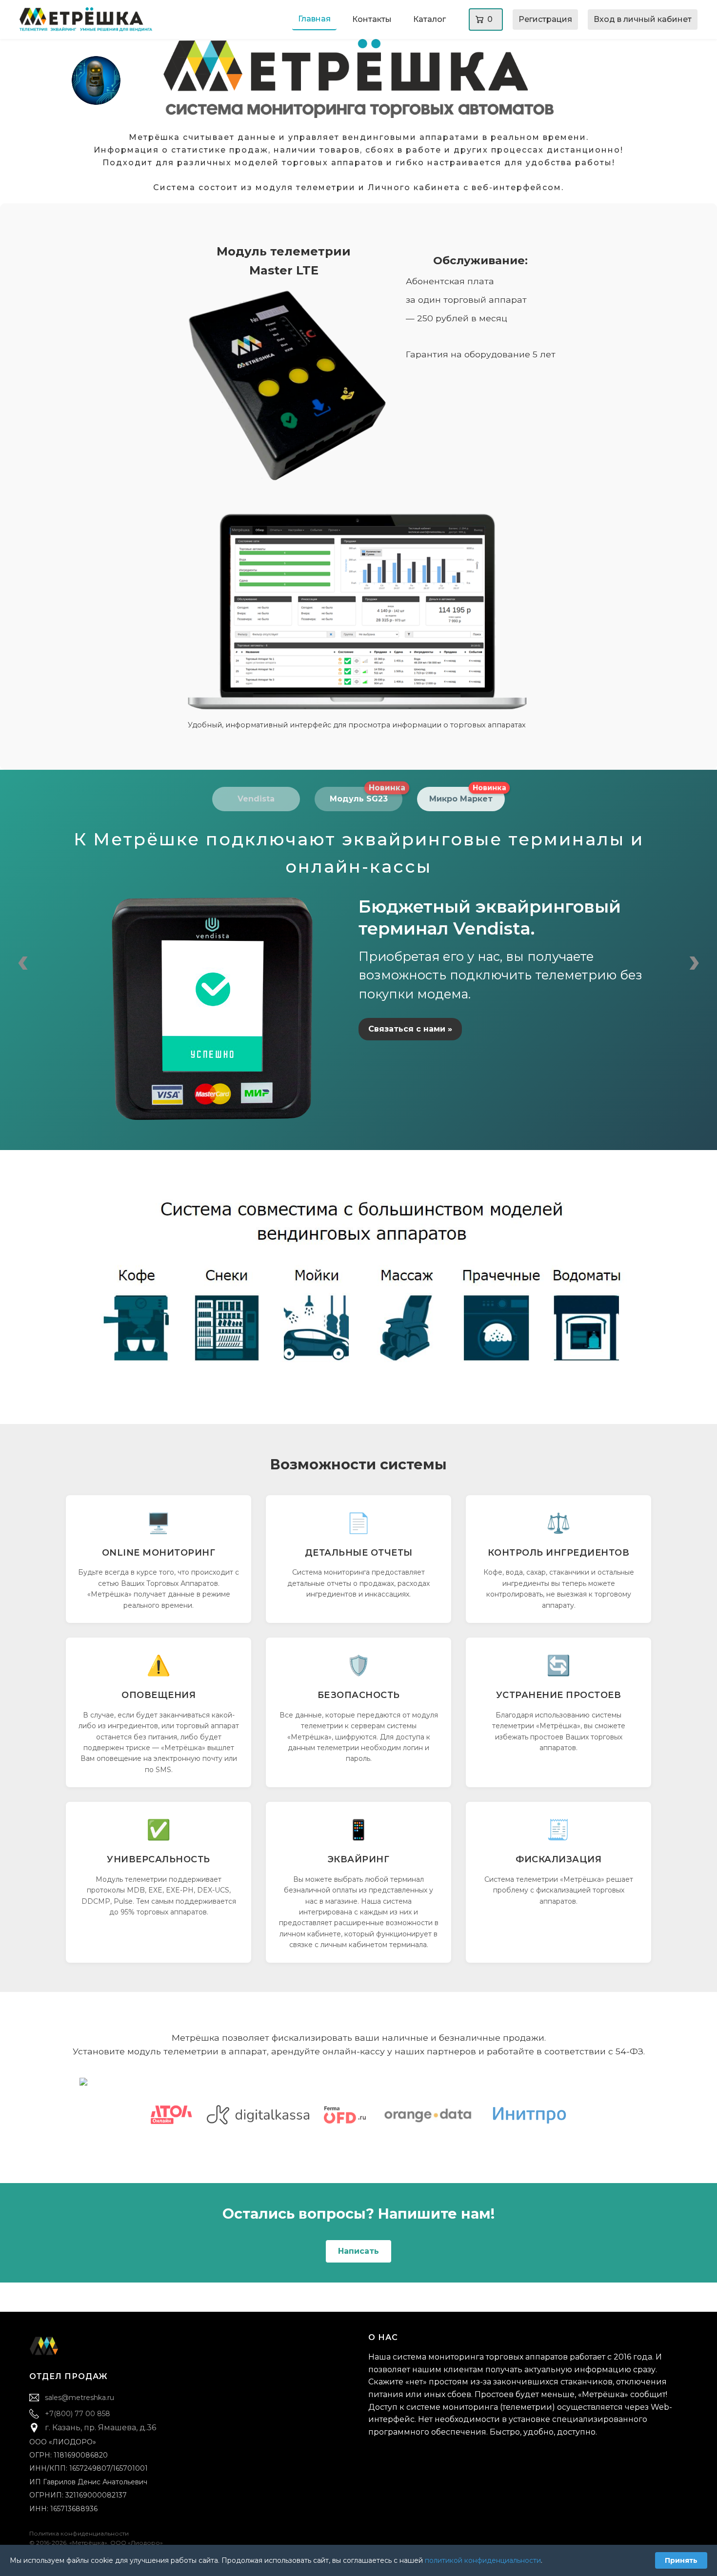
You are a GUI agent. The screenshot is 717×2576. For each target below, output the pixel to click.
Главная (314, 19)
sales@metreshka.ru (80, 2398)
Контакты (372, 19)
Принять (681, 2560)
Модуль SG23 (366, 795)
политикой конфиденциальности (483, 2560)
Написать (358, 2251)
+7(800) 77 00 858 (78, 2414)
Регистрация (545, 19)
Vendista (256, 799)
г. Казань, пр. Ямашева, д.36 (100, 2428)
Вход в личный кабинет (643, 19)
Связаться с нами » (410, 1029)
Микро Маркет (467, 795)
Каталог (429, 19)
